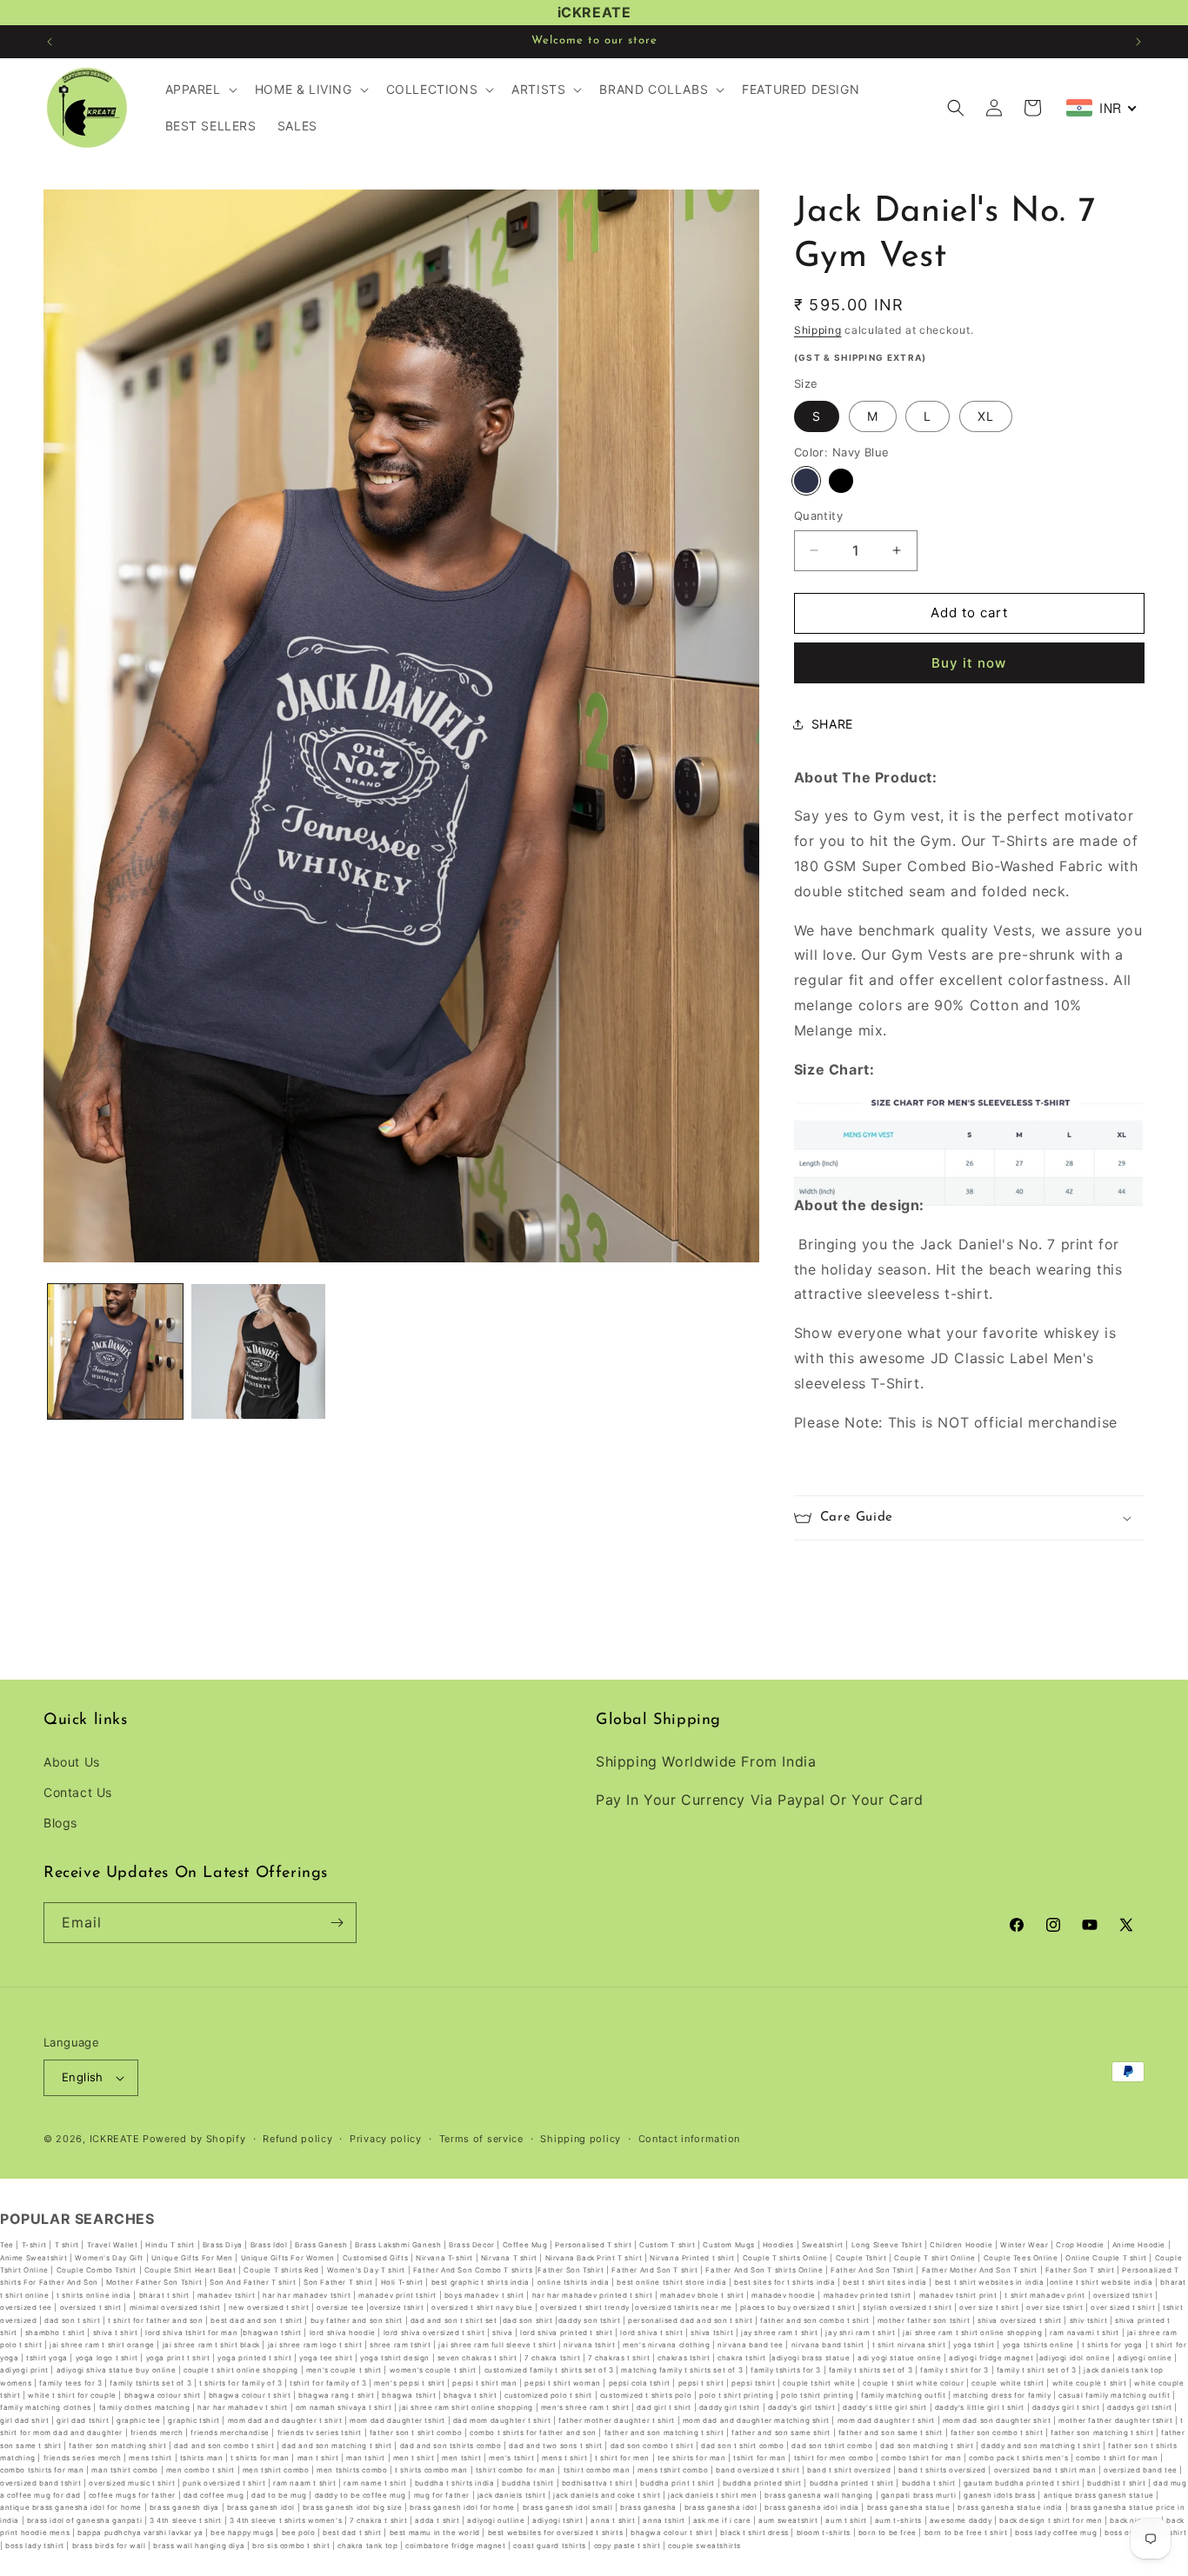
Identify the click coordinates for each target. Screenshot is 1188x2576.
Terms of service (481, 2139)
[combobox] (1102, 108)
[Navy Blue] (806, 481)
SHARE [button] (832, 724)
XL (986, 416)
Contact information (689, 2139)
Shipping (818, 330)
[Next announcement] (1138, 42)
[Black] (841, 481)
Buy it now (969, 663)
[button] (200, 90)
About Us (72, 1762)
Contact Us (78, 1792)
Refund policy (297, 2139)
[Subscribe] (337, 1923)
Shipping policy (581, 2139)
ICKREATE (115, 2139)
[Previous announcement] (50, 42)
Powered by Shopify (194, 2139)
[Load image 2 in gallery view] (259, 1351)
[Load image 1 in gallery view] (115, 1351)
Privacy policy (386, 2139)
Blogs (60, 1823)
